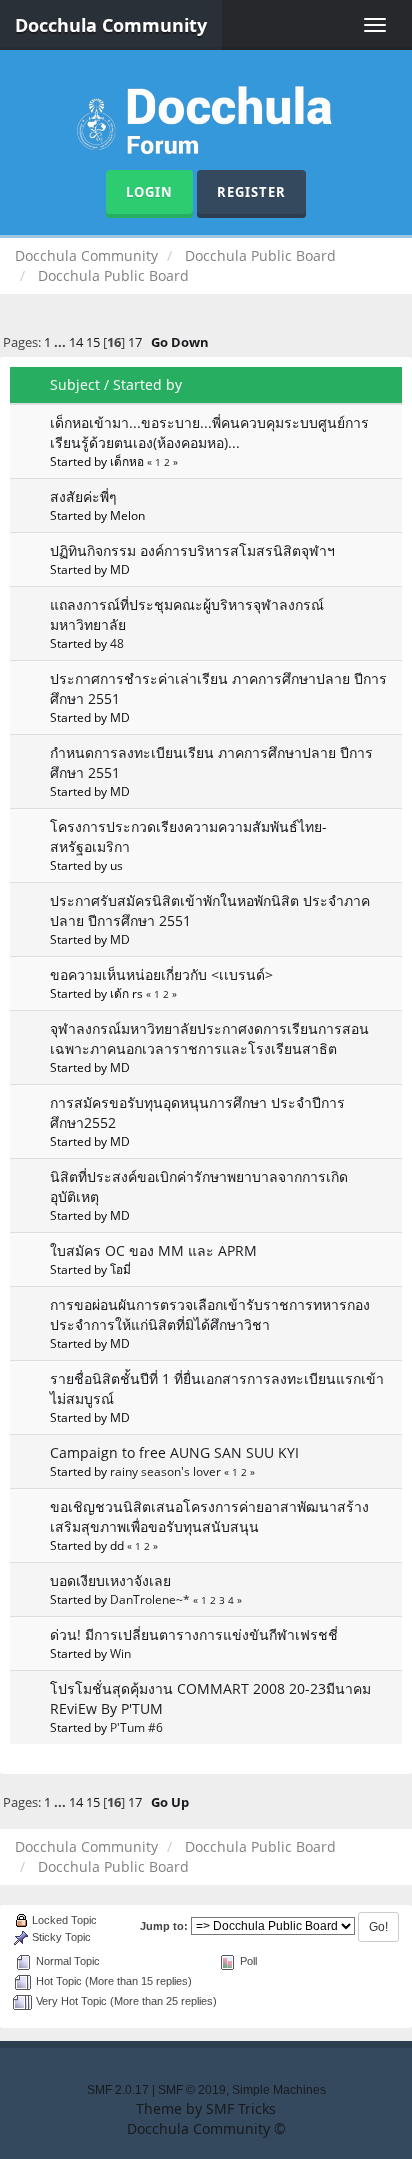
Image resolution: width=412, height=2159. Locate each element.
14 (76, 342)
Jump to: (164, 1926)
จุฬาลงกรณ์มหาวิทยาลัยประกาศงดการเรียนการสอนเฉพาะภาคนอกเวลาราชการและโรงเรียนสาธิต (209, 1038)
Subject (75, 384)
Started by (147, 384)
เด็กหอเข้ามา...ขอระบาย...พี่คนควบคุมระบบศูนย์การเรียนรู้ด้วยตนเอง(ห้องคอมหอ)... (209, 432)
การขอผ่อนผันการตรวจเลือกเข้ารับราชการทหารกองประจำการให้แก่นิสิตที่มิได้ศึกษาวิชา (210, 1314)
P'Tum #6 (136, 1727)
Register (251, 192)
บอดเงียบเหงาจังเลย (110, 1580)
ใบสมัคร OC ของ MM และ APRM (153, 1250)
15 (93, 342)
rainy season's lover (165, 1471)
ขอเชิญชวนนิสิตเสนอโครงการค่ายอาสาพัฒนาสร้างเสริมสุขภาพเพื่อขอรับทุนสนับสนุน (209, 1516)
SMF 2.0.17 (118, 2090)
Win (120, 1653)
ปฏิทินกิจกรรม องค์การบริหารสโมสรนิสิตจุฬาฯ (192, 550)
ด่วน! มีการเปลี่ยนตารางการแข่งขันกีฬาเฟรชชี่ (194, 1634)
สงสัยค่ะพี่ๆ (83, 496)
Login (149, 192)
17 (135, 342)
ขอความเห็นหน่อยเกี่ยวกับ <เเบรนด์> (161, 974)
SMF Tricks (241, 2108)
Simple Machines (279, 2090)
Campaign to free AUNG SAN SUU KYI (174, 1452)
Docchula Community (111, 25)
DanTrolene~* (150, 1599)
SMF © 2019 (192, 2090)
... (61, 342)
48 (117, 643)
